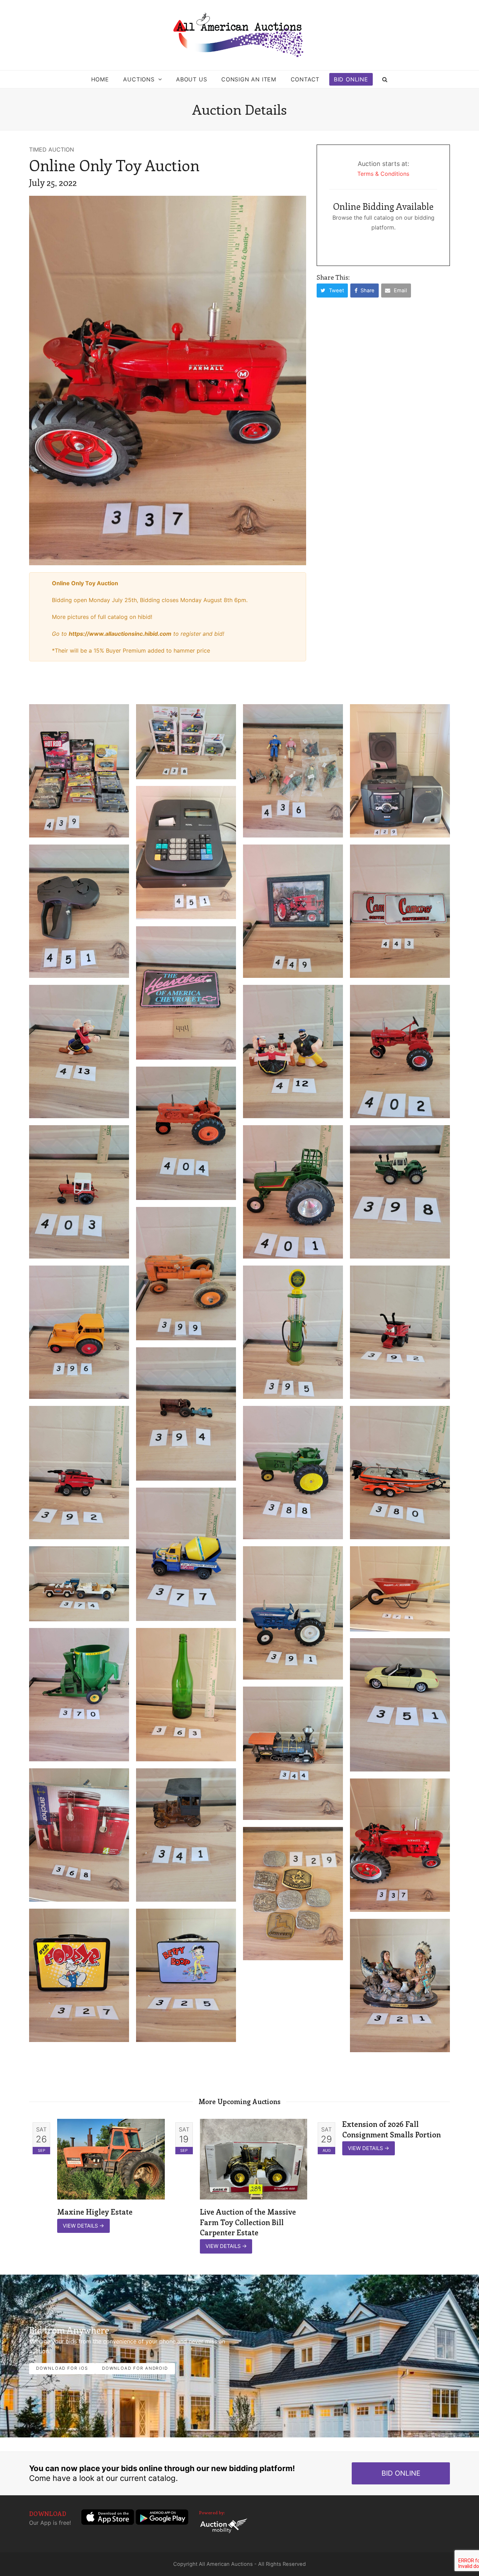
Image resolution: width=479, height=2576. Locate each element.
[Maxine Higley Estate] (111, 2159)
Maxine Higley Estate (95, 2211)
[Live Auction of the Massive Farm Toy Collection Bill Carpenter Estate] (254, 2159)
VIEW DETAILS (83, 2226)
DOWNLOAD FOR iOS (62, 2368)
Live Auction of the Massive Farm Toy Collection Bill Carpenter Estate (248, 2222)
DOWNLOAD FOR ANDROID (135, 2368)
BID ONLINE (401, 2473)
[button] (385, 79)
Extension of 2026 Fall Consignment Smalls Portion (392, 2129)
